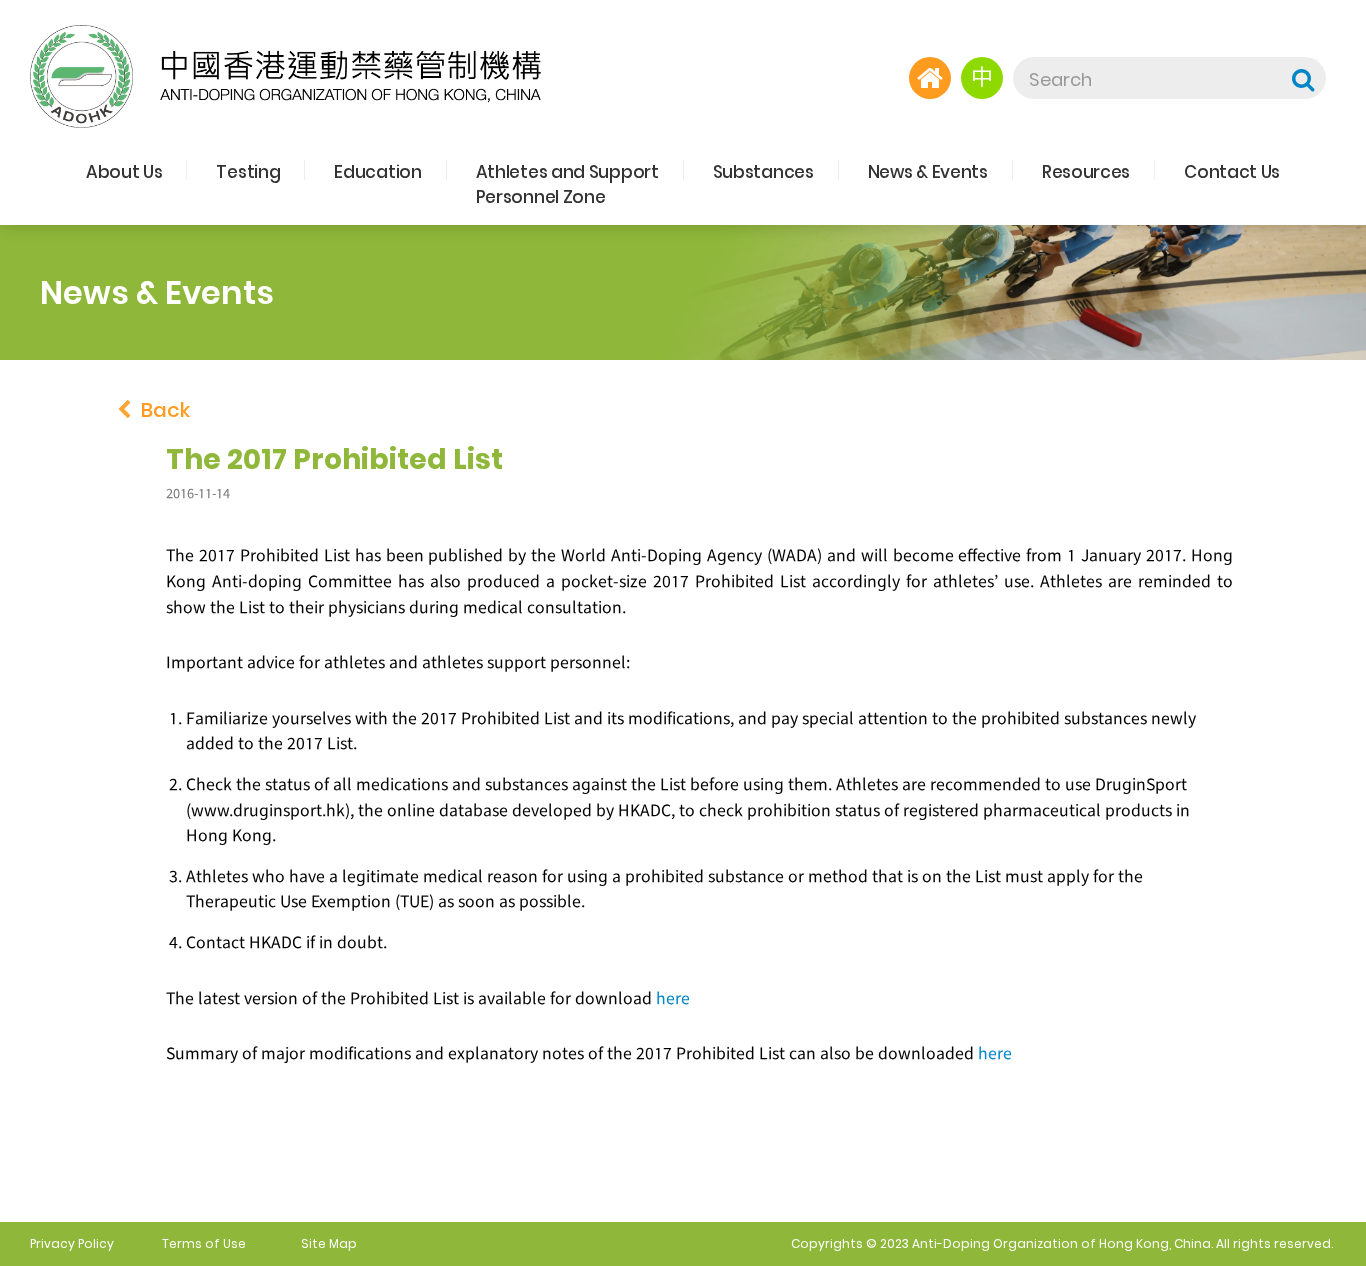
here (673, 997)
